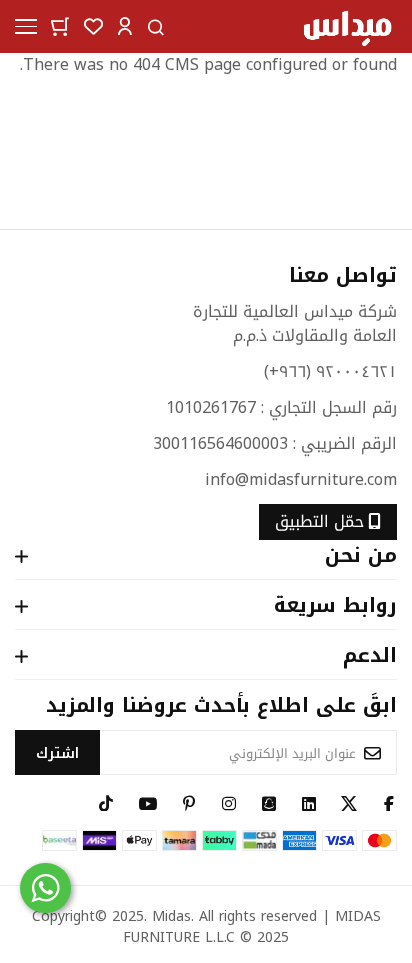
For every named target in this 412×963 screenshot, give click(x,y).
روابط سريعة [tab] (335, 607)
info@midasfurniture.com (301, 479)
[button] (125, 25)
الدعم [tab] (370, 657)
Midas (171, 916)
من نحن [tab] (361, 557)
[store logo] (347, 26)
